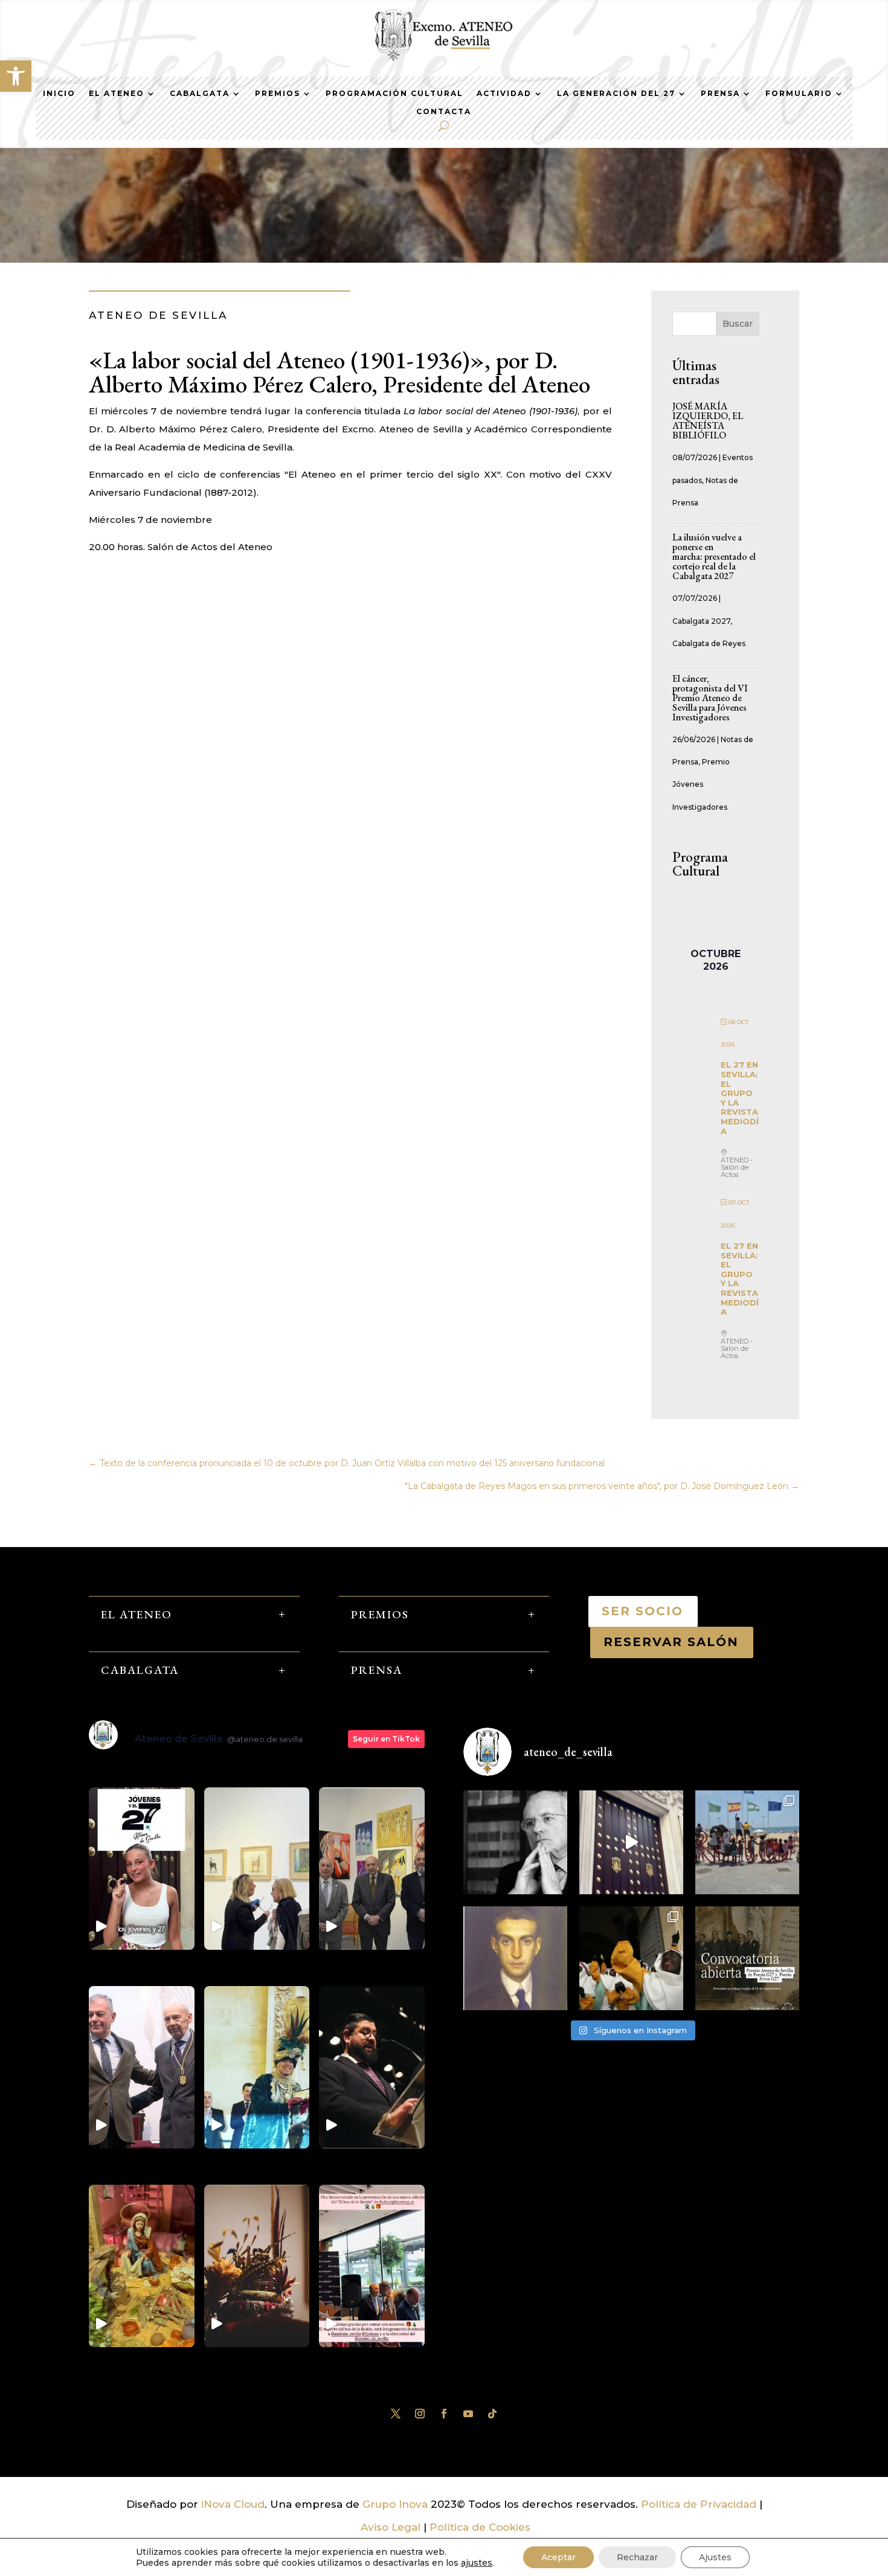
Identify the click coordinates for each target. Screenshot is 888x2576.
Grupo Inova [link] (397, 2504)
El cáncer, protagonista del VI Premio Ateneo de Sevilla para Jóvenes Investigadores (710, 698)
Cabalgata (200, 94)
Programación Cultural (394, 94)
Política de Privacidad (699, 2504)
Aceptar (558, 2557)
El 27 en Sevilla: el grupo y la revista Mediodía (740, 1097)
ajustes (477, 2563)
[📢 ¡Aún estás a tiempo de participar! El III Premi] (747, 1958)
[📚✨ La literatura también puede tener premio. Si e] (631, 1842)
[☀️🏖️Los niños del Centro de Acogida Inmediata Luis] (747, 1842)
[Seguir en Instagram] (420, 2414)
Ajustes (715, 2557)
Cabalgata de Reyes (709, 643)
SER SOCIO (643, 1611)
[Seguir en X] (396, 2414)
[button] (16, 76)
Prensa (720, 94)
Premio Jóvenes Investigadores (701, 784)
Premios (278, 94)
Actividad (504, 94)
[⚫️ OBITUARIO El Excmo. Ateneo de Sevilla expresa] (515, 1842)
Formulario (799, 94)
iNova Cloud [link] (233, 2504)
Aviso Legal (391, 2527)
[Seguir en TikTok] (492, 2414)
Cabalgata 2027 (701, 621)
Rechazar (637, 2557)
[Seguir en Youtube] (468, 2414)
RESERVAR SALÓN (672, 1642)
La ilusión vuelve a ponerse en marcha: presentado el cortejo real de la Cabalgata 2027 (714, 556)
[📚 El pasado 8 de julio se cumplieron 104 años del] (515, 1958)
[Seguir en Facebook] (444, 2414)
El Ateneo (117, 94)
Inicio (59, 94)
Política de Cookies (480, 2527)
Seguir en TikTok (386, 1739)
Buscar (738, 324)
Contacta (444, 112)
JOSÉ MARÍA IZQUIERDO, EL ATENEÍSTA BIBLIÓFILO (708, 421)
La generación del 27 (616, 94)
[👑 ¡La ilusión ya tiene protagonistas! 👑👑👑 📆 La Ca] (631, 1958)
